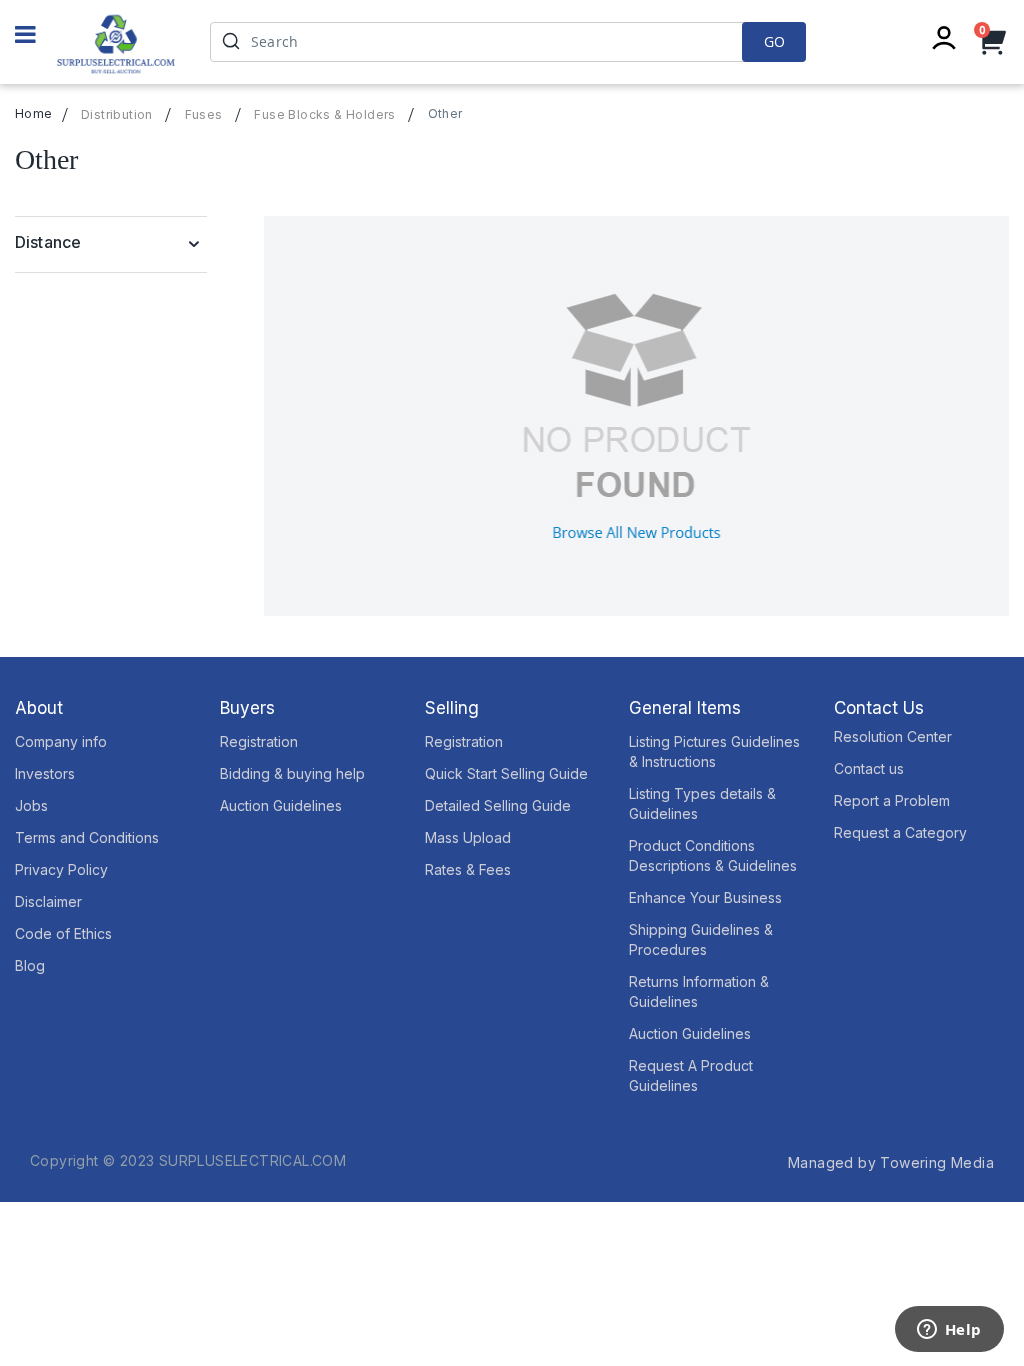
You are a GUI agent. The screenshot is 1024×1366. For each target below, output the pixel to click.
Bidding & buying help (292, 773)
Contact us (869, 768)
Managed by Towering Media (891, 1162)
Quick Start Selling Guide (506, 773)
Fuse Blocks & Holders (324, 115)
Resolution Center (893, 736)
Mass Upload (468, 837)
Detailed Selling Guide (498, 805)
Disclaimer (48, 901)
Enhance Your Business (705, 897)
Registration (259, 741)
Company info (61, 741)
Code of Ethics (63, 933)
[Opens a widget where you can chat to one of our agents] (949, 1331)
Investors (45, 773)
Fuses (204, 115)
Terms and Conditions (87, 837)
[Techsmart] (116, 44)
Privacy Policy (61, 869)
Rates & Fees (468, 869)
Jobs (31, 805)
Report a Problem (892, 800)
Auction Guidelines (281, 805)
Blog (30, 965)
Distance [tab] (48, 242)
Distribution (117, 115)
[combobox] (508, 42)
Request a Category (900, 832)
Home (34, 113)
